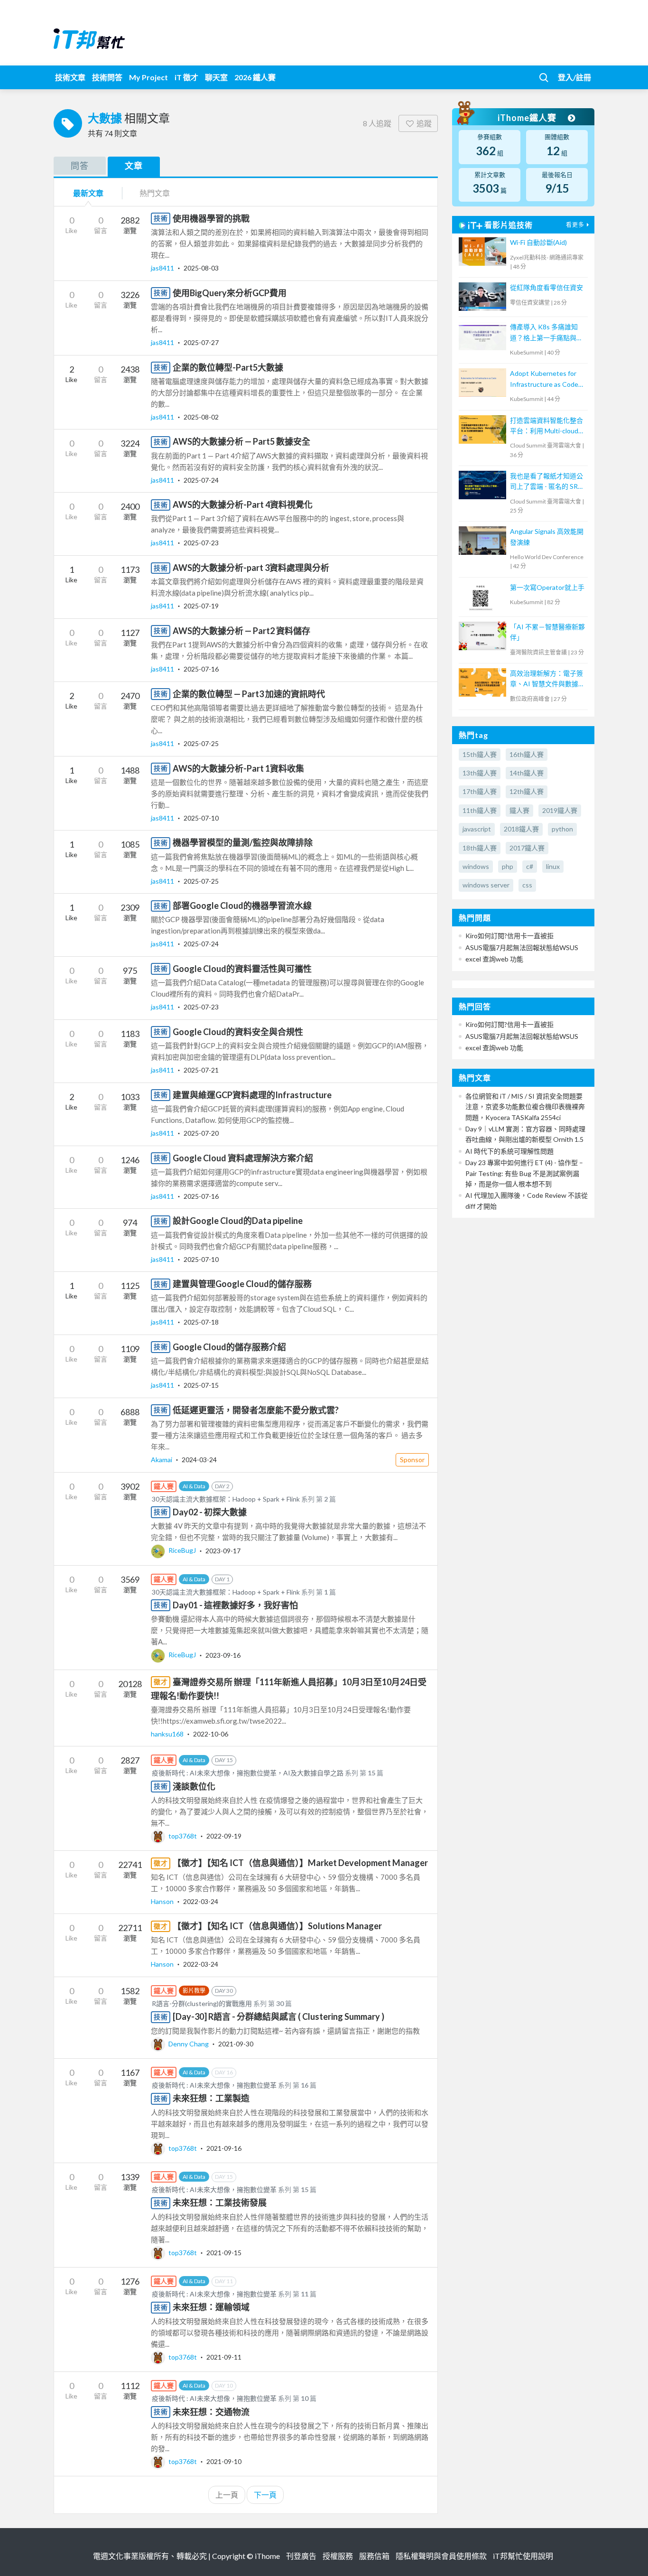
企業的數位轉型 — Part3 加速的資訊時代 (249, 694)
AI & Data (194, 1486)
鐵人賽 (519, 810)
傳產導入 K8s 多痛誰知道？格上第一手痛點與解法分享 (546, 333)
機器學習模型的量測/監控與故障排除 (243, 842)
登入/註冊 (574, 77)
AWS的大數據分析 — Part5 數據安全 (241, 441)
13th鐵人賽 (480, 773)
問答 (80, 166)
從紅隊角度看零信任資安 (546, 287)
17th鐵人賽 (480, 791)
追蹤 (424, 123)
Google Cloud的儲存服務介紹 (229, 1347)
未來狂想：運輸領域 (211, 2307)
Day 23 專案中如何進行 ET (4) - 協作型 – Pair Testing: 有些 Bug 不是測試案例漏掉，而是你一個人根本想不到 (524, 1173)
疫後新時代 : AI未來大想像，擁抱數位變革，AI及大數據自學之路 (248, 1773)
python (562, 829)
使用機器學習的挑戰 (211, 218)
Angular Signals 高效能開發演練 (547, 537)
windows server (486, 885)
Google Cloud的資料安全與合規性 (238, 1032)
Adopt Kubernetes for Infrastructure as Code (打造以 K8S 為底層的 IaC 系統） (548, 379)
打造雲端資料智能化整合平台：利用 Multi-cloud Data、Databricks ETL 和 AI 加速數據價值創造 (547, 426)
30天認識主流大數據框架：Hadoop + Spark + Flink (226, 1499)
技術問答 (107, 77)
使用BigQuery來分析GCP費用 (230, 293)
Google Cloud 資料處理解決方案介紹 (243, 1158)
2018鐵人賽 (521, 829)
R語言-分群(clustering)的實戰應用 (202, 2003)
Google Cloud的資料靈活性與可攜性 (242, 969)
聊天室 (216, 77)
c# (530, 866)
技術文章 (70, 77)
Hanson (163, 1901)
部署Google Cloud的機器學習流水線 (242, 905)
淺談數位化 (194, 1786)
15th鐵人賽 (480, 754)
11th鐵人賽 (480, 810)
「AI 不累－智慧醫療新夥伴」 (547, 632)
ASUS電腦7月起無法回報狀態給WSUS (522, 947)
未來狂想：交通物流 (211, 2412)
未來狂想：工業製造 (211, 2098)
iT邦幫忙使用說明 (523, 2556)
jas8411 (163, 268)
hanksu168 (168, 1734)
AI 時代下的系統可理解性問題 (509, 1151)
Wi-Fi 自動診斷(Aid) (538, 242)
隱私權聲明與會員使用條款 (441, 2556)
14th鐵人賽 (527, 773)
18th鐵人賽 (480, 848)
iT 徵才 (186, 77)
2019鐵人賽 (560, 810)
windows (476, 866)
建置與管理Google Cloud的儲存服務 (242, 1284)
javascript (477, 829)
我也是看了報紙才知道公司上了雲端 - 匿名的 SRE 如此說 (546, 482)
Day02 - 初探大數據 (210, 1512)
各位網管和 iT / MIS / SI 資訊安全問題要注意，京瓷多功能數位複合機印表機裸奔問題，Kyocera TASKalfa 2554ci (525, 1107)
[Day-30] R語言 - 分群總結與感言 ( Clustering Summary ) (278, 2016)
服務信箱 (374, 2556)
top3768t (183, 1836)
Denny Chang (189, 2044)
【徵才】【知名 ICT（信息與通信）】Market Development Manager (300, 1863)
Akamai (162, 1460)
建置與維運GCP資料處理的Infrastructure (252, 1095)
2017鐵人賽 (527, 848)
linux (553, 866)
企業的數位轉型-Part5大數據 (228, 367)
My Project (148, 77)
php (508, 866)
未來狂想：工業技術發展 (220, 2203)
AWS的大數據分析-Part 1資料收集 (238, 768)
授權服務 (338, 2556)
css (527, 885)
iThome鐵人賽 (528, 118)
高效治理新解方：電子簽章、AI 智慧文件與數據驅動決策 (547, 679)
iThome (267, 2556)
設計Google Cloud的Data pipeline (238, 1221)
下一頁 (265, 2495)
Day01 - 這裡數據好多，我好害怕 (235, 1605)
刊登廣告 (301, 2556)
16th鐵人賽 (527, 754)
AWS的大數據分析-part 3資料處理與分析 (251, 568)
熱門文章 (155, 193)
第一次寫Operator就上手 (547, 587)
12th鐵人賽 (527, 791)
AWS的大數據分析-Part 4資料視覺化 (243, 504)
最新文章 (88, 193)
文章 (134, 166)
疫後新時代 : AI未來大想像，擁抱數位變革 (214, 2085)
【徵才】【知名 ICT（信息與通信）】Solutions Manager (277, 1926)
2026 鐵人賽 (255, 77)
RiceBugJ (182, 1550)
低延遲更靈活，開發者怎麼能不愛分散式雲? (256, 1410)
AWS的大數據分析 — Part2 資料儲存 (241, 631)
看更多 (575, 225)
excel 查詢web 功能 (494, 959)
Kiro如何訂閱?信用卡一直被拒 (509, 936)
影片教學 (194, 1991)
